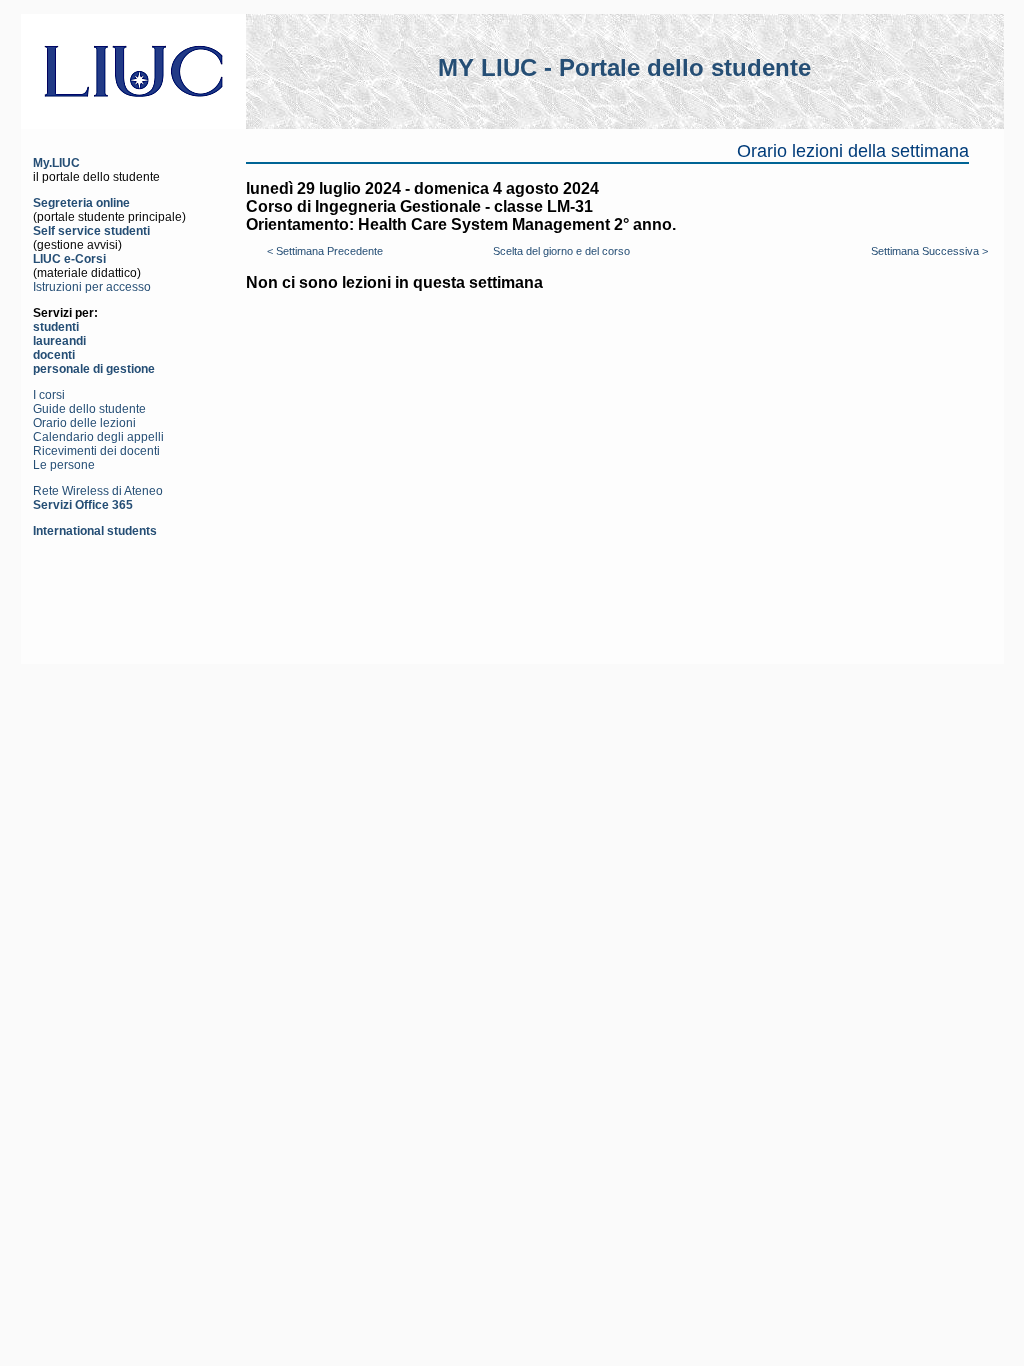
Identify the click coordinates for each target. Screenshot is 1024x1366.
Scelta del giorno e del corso (561, 251)
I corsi (49, 395)
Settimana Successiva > (929, 251)
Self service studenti (91, 231)
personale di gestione (94, 369)
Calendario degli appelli (98, 437)
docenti (54, 355)
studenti (56, 327)
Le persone (64, 465)
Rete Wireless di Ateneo (98, 491)
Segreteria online (81, 203)
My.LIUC (56, 163)
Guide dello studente (89, 409)
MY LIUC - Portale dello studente (624, 67)
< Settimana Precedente (325, 251)
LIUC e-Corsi (69, 259)
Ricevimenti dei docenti (96, 451)
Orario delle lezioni (84, 423)
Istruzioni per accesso (92, 287)
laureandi (59, 341)
